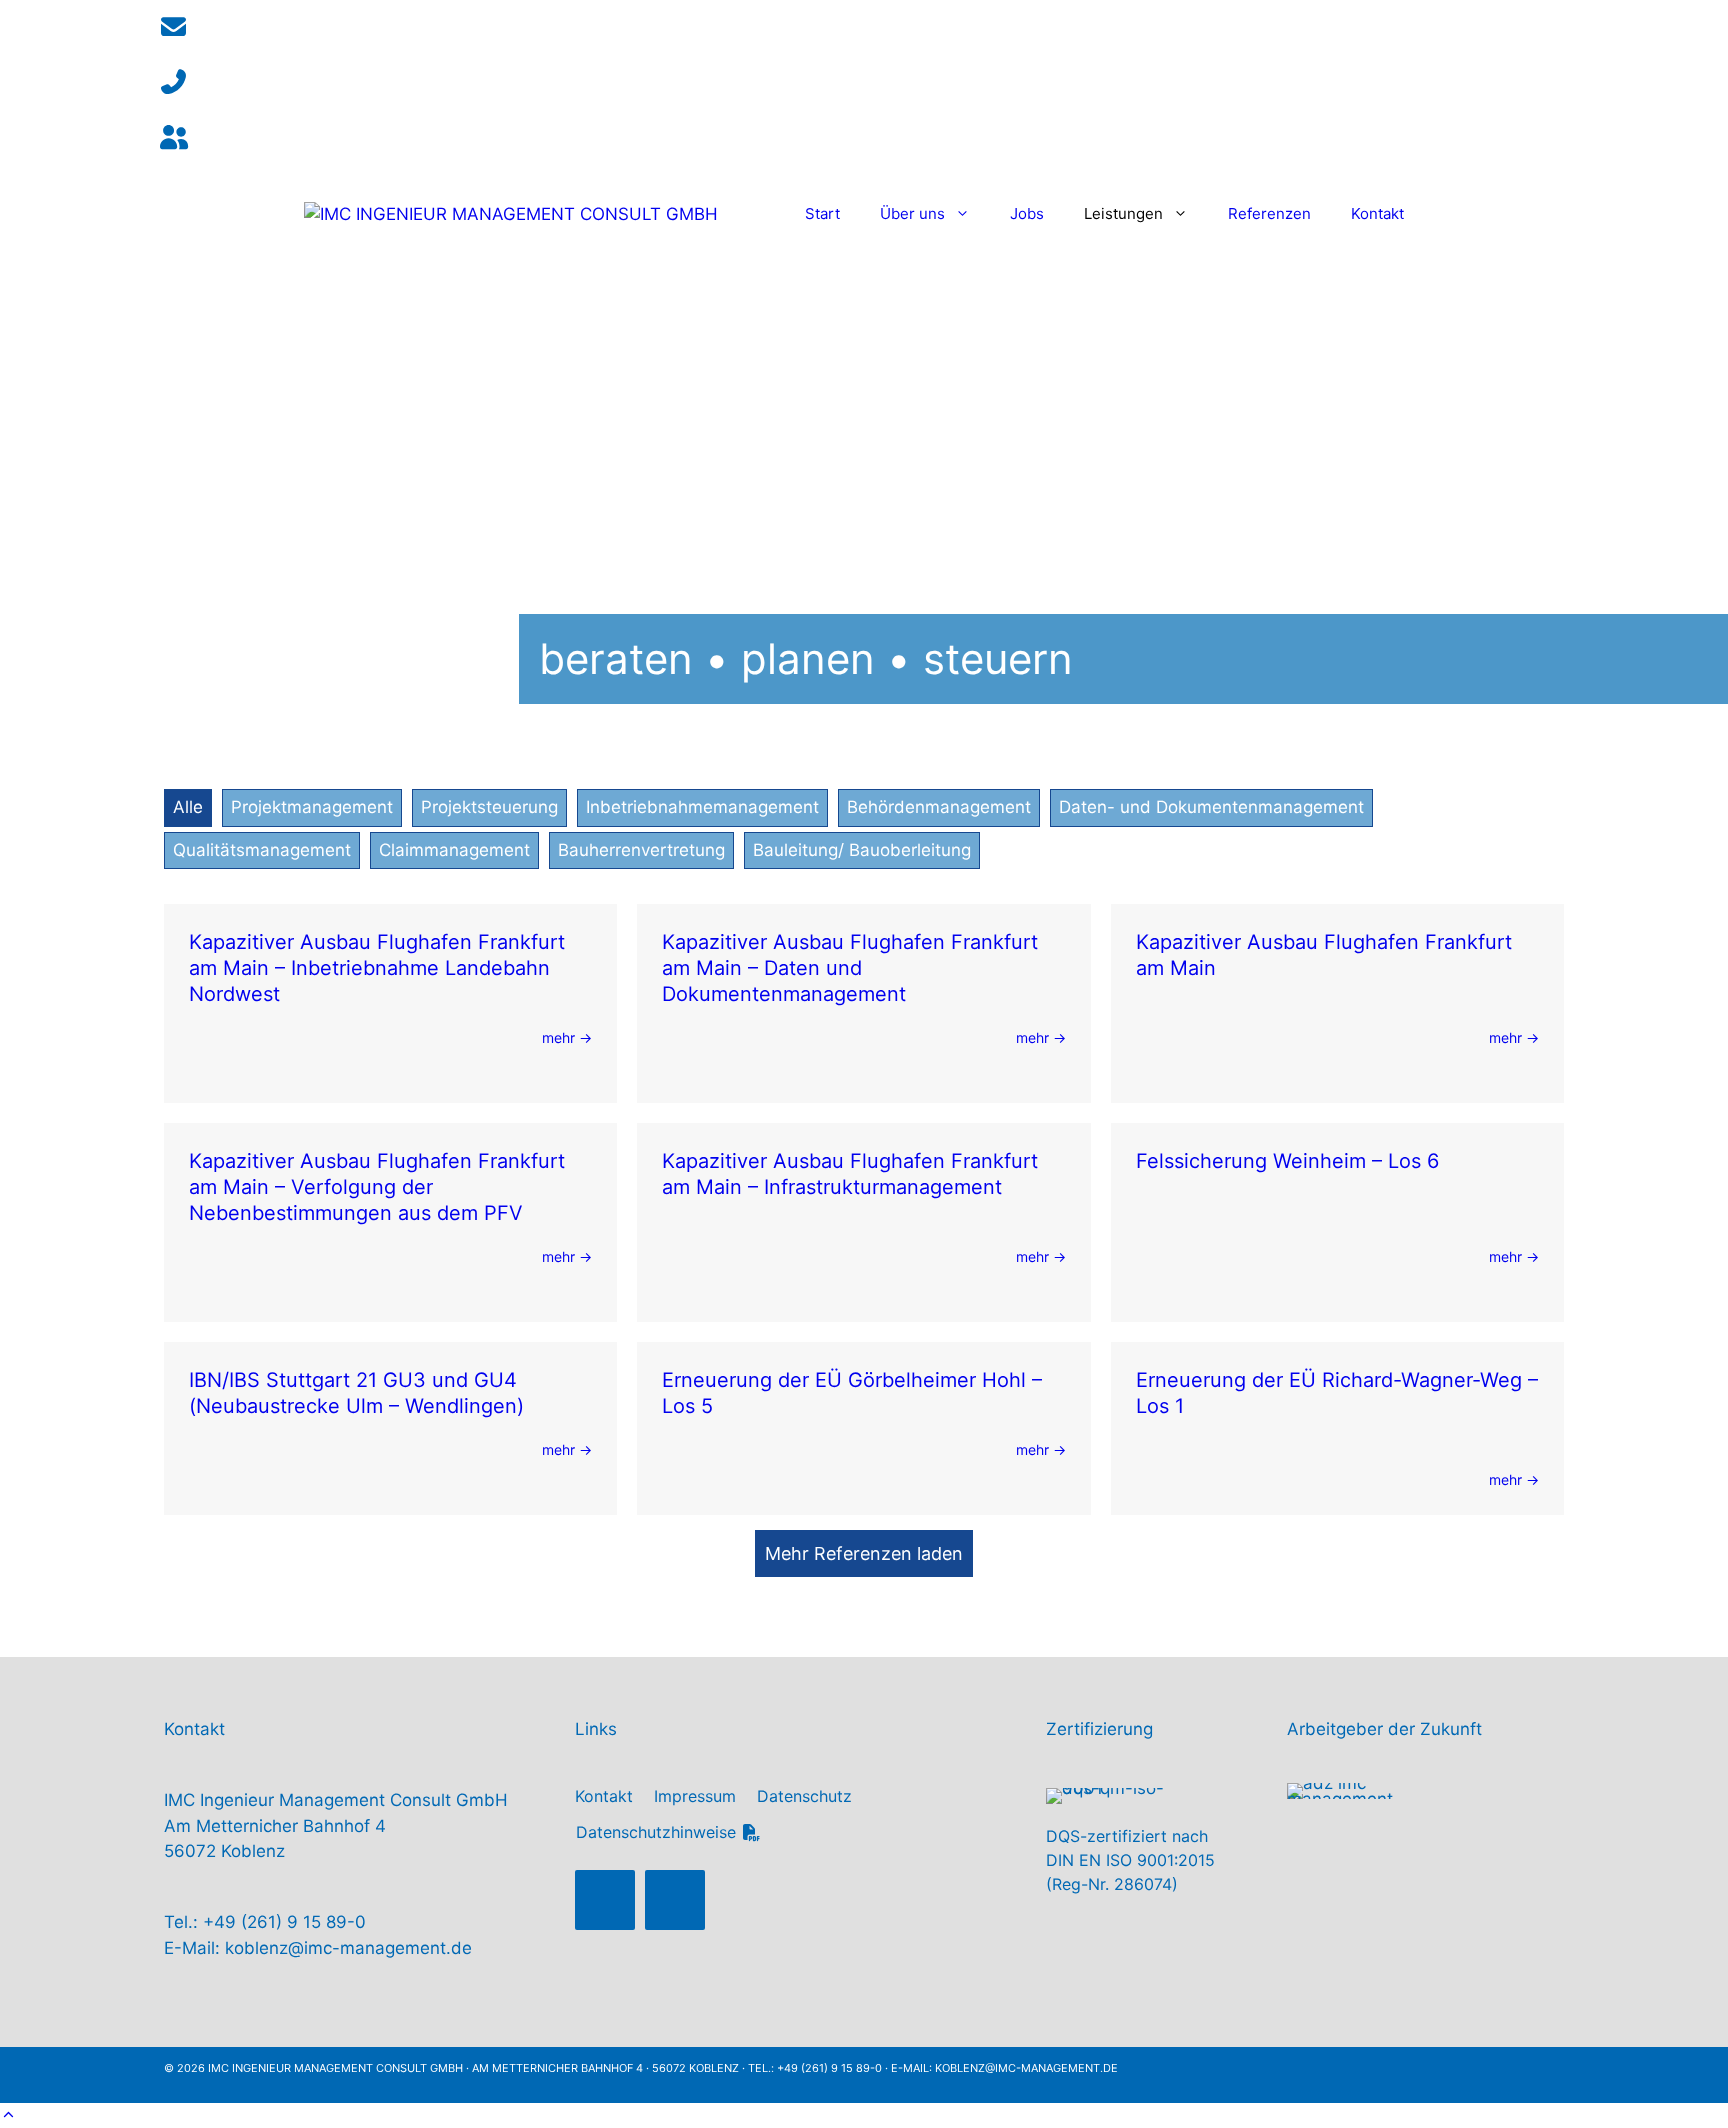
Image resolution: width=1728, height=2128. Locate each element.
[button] (605, 1900)
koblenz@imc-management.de (348, 1948)
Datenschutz (804, 1796)
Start (822, 213)
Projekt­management (312, 807)
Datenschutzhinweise (658, 1832)
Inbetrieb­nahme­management (702, 807)
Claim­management (454, 850)
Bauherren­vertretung (641, 850)
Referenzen (1269, 213)
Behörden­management (939, 807)
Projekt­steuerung (489, 807)
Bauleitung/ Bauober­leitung (862, 850)
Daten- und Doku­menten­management (1211, 807)
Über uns (912, 213)
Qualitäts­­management (262, 850)
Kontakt (1377, 213)
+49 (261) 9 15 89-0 (284, 1922)
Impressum (695, 1796)
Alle (188, 807)
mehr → (567, 1037)
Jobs (1027, 213)
